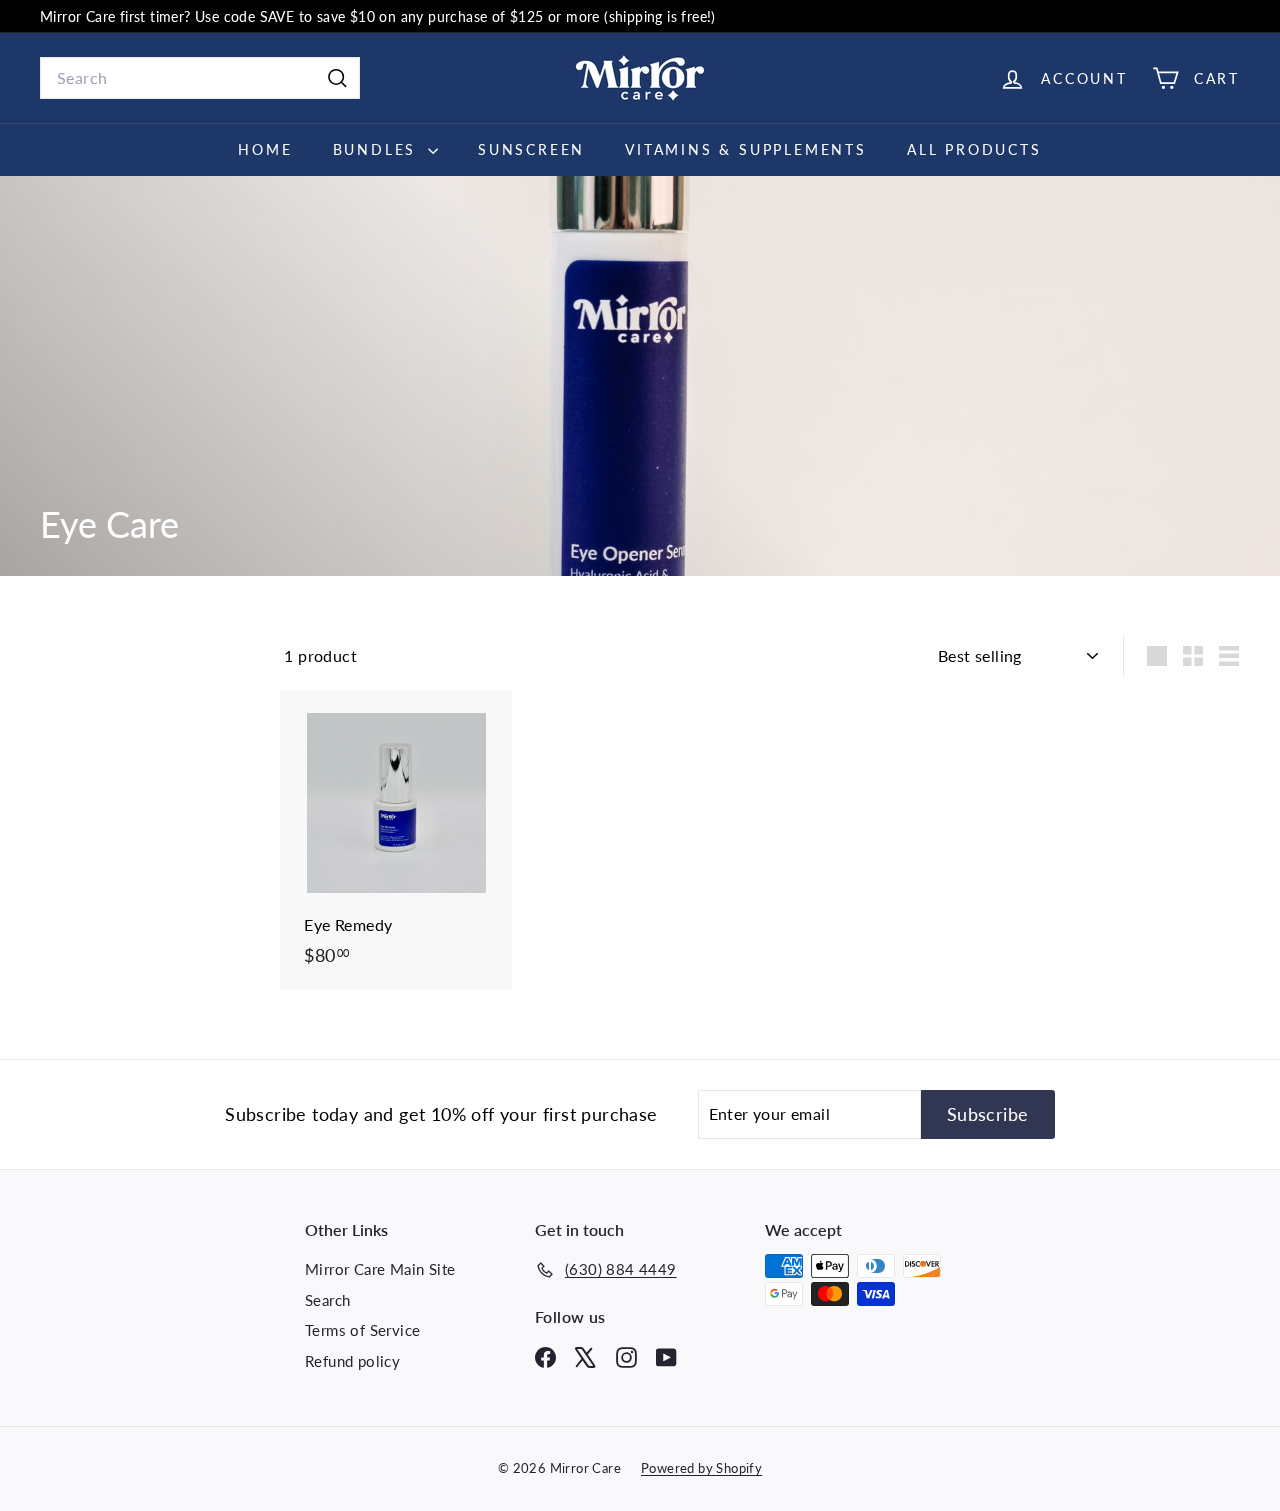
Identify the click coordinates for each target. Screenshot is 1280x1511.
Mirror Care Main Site (380, 1269)
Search (327, 1300)
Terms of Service (362, 1330)
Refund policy (352, 1361)
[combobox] (200, 78)
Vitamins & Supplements (746, 149)
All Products (974, 149)
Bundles (378, 149)
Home (265, 149)
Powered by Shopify (701, 1468)
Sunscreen (531, 149)
